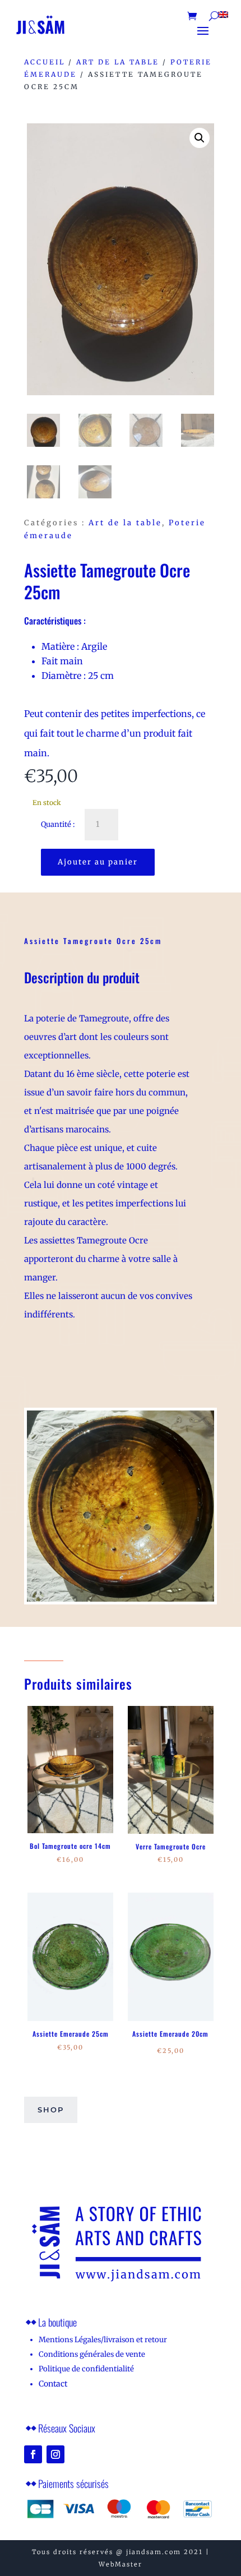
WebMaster (121, 2564)
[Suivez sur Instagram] (55, 2454)
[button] (200, 138)
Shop (51, 2110)
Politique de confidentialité (86, 2369)
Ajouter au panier (98, 862)
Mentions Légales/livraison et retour (103, 2340)
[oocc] (121, 1599)
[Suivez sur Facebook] (33, 2454)
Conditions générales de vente (92, 2354)
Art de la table (118, 62)
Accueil (45, 62)
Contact (53, 2384)
